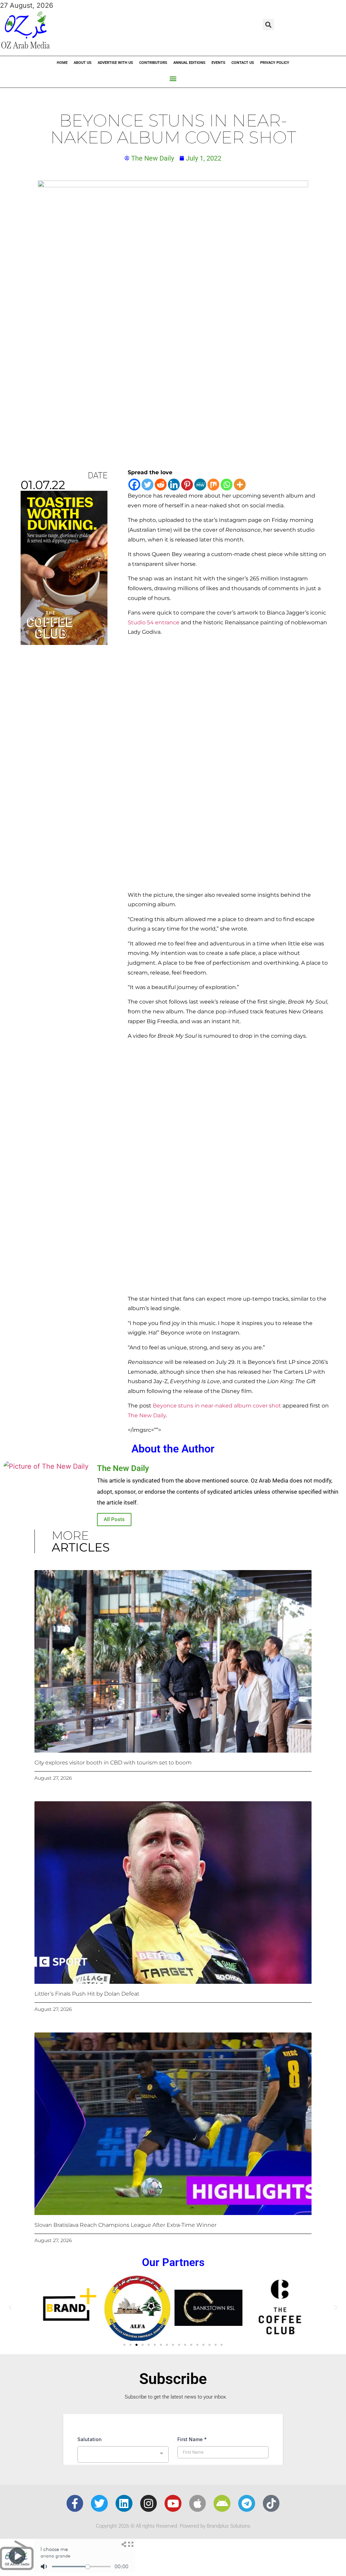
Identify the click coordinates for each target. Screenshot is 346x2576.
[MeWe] (200, 485)
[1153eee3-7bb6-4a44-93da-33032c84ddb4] (64, 643)
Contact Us (243, 63)
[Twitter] (147, 485)
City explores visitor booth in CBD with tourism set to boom (113, 1763)
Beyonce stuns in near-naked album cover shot (217, 1406)
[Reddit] (161, 485)
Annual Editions (189, 63)
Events (218, 63)
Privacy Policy (275, 63)
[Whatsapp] (227, 485)
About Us (83, 63)
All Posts (114, 1519)
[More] (240, 485)
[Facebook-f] (75, 2503)
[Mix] (213, 485)
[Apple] (198, 2503)
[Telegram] (247, 2503)
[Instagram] (149, 2503)
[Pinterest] (187, 485)
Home (62, 63)
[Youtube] (173, 2503)
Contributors (153, 63)
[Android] (222, 2503)
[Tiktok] (271, 2503)
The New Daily (147, 1415)
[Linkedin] (174, 485)
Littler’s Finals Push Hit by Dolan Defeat (87, 1994)
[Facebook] (134, 485)
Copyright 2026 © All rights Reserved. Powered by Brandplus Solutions (173, 2526)
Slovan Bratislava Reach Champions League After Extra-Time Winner (126, 2225)
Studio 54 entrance (154, 622)
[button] (268, 25)
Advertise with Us (115, 63)
